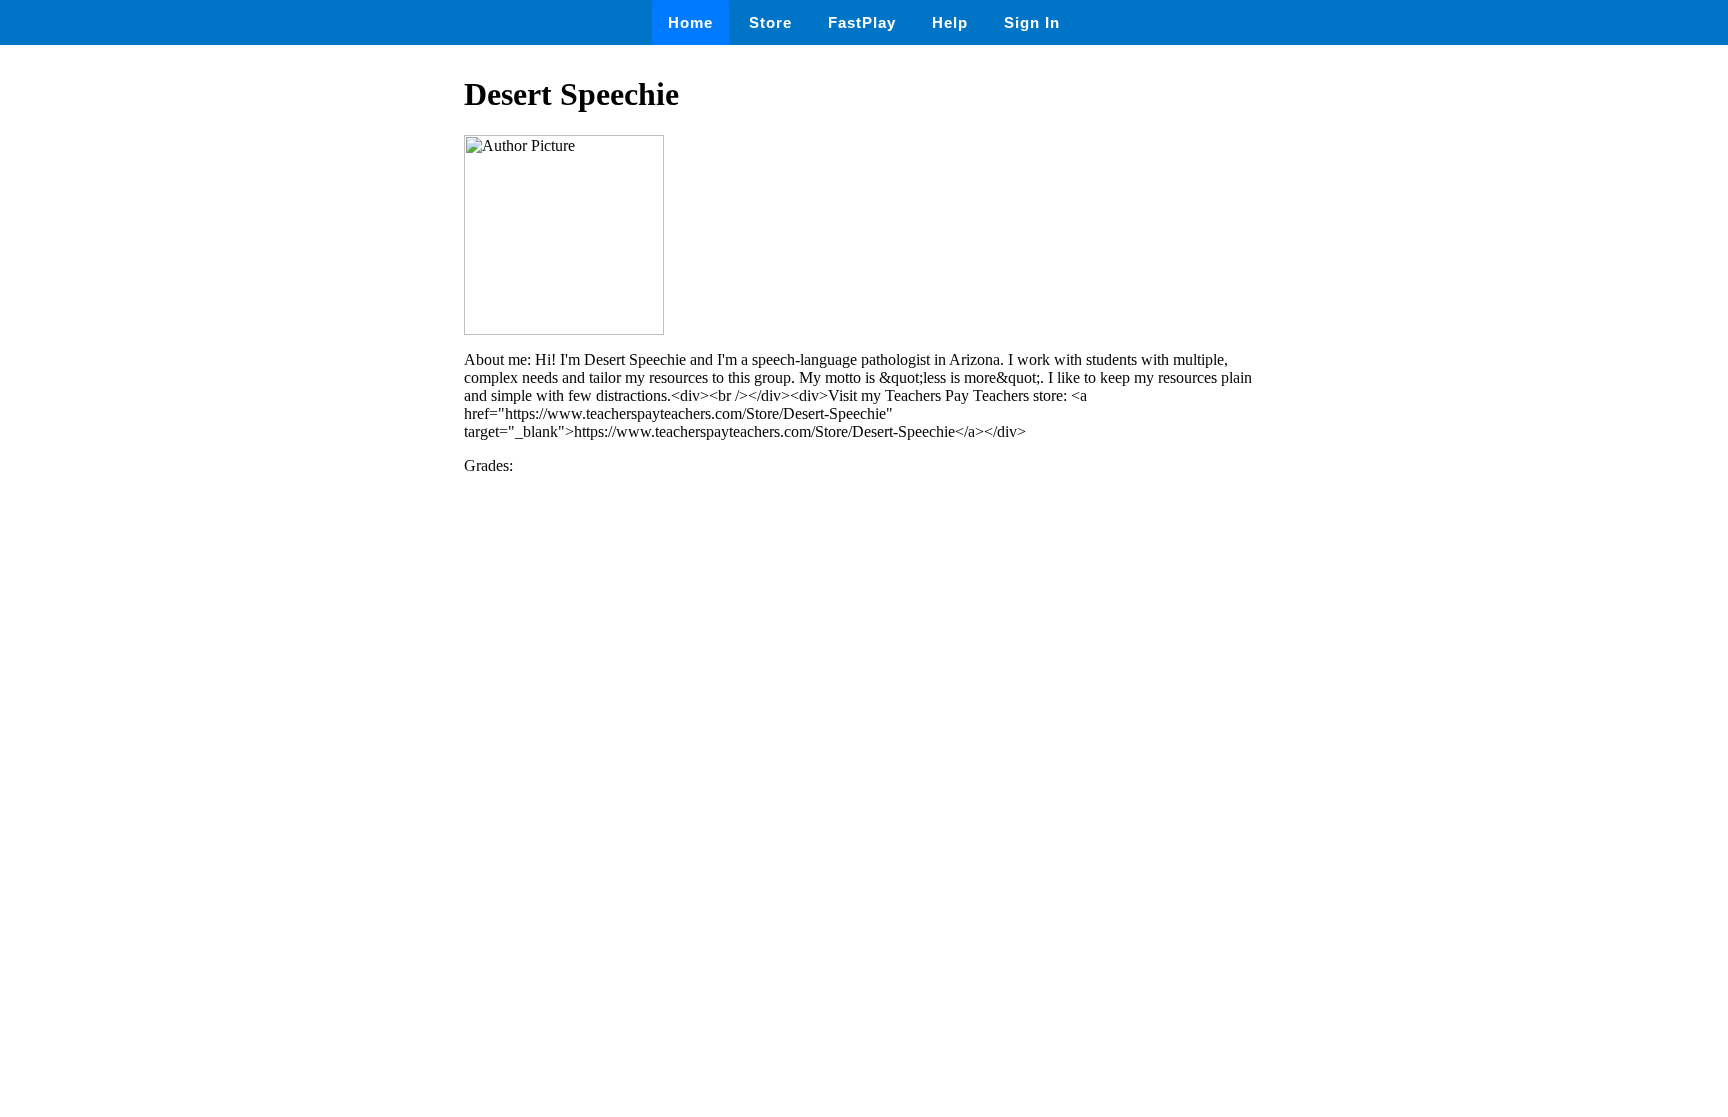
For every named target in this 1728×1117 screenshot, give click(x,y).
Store (770, 22)
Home (690, 22)
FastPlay (862, 22)
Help (950, 22)
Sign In (1032, 22)
